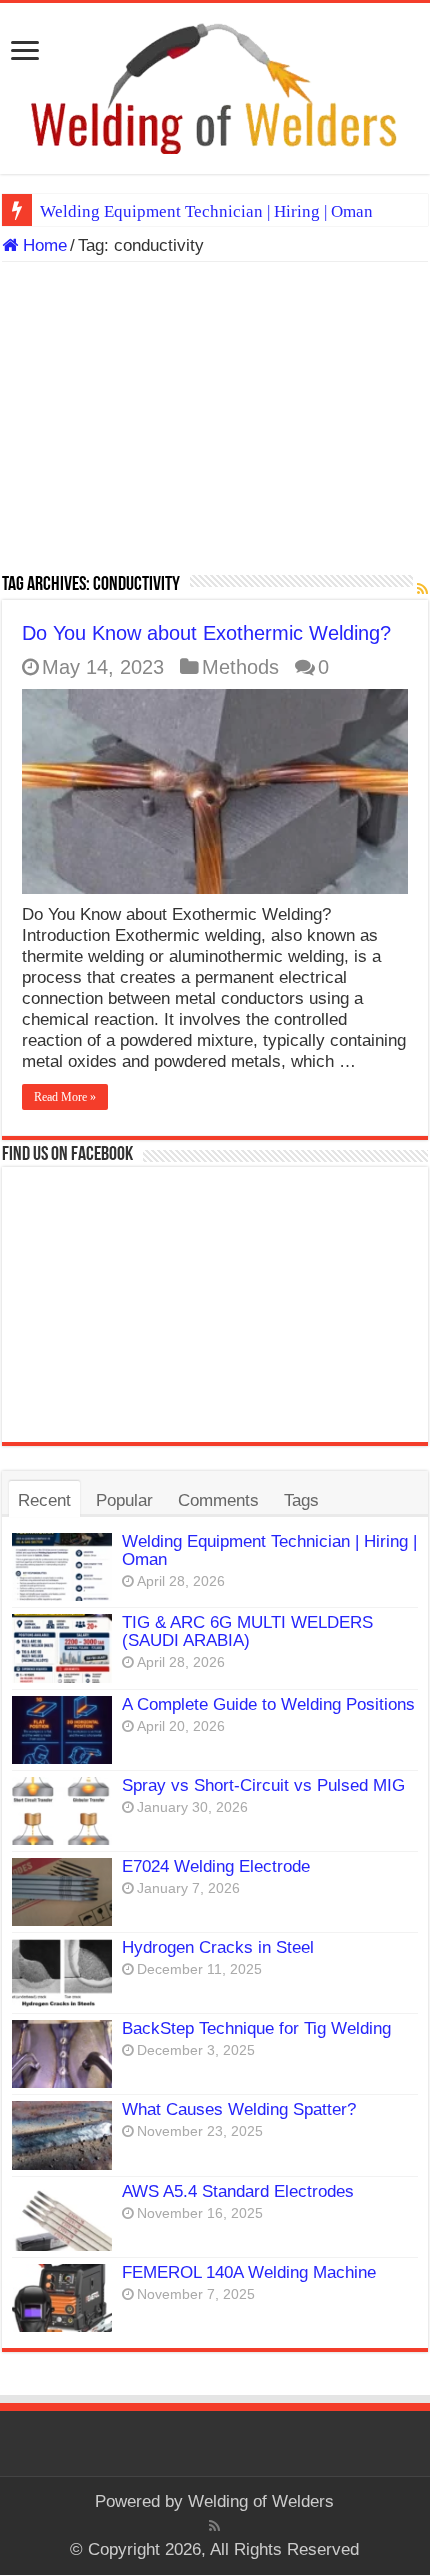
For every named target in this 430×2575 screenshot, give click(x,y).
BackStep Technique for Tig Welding (256, 2028)
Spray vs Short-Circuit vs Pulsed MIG (263, 1785)
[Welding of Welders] (215, 87)
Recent (44, 1500)
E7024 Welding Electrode (216, 1866)
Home (42, 245)
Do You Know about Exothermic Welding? (206, 633)
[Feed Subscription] (422, 589)
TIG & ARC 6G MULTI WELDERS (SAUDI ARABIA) (247, 1631)
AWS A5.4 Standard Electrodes (238, 2191)
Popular (124, 1500)
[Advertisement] (215, 425)
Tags (301, 1500)
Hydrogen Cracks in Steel (218, 1947)
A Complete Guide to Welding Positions (268, 1704)
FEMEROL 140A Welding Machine (249, 2272)
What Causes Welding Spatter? (239, 2109)
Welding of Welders (261, 2501)
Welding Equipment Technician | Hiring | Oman (206, 211)
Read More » (65, 1097)
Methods (240, 667)
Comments (218, 1500)
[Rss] (214, 2526)
